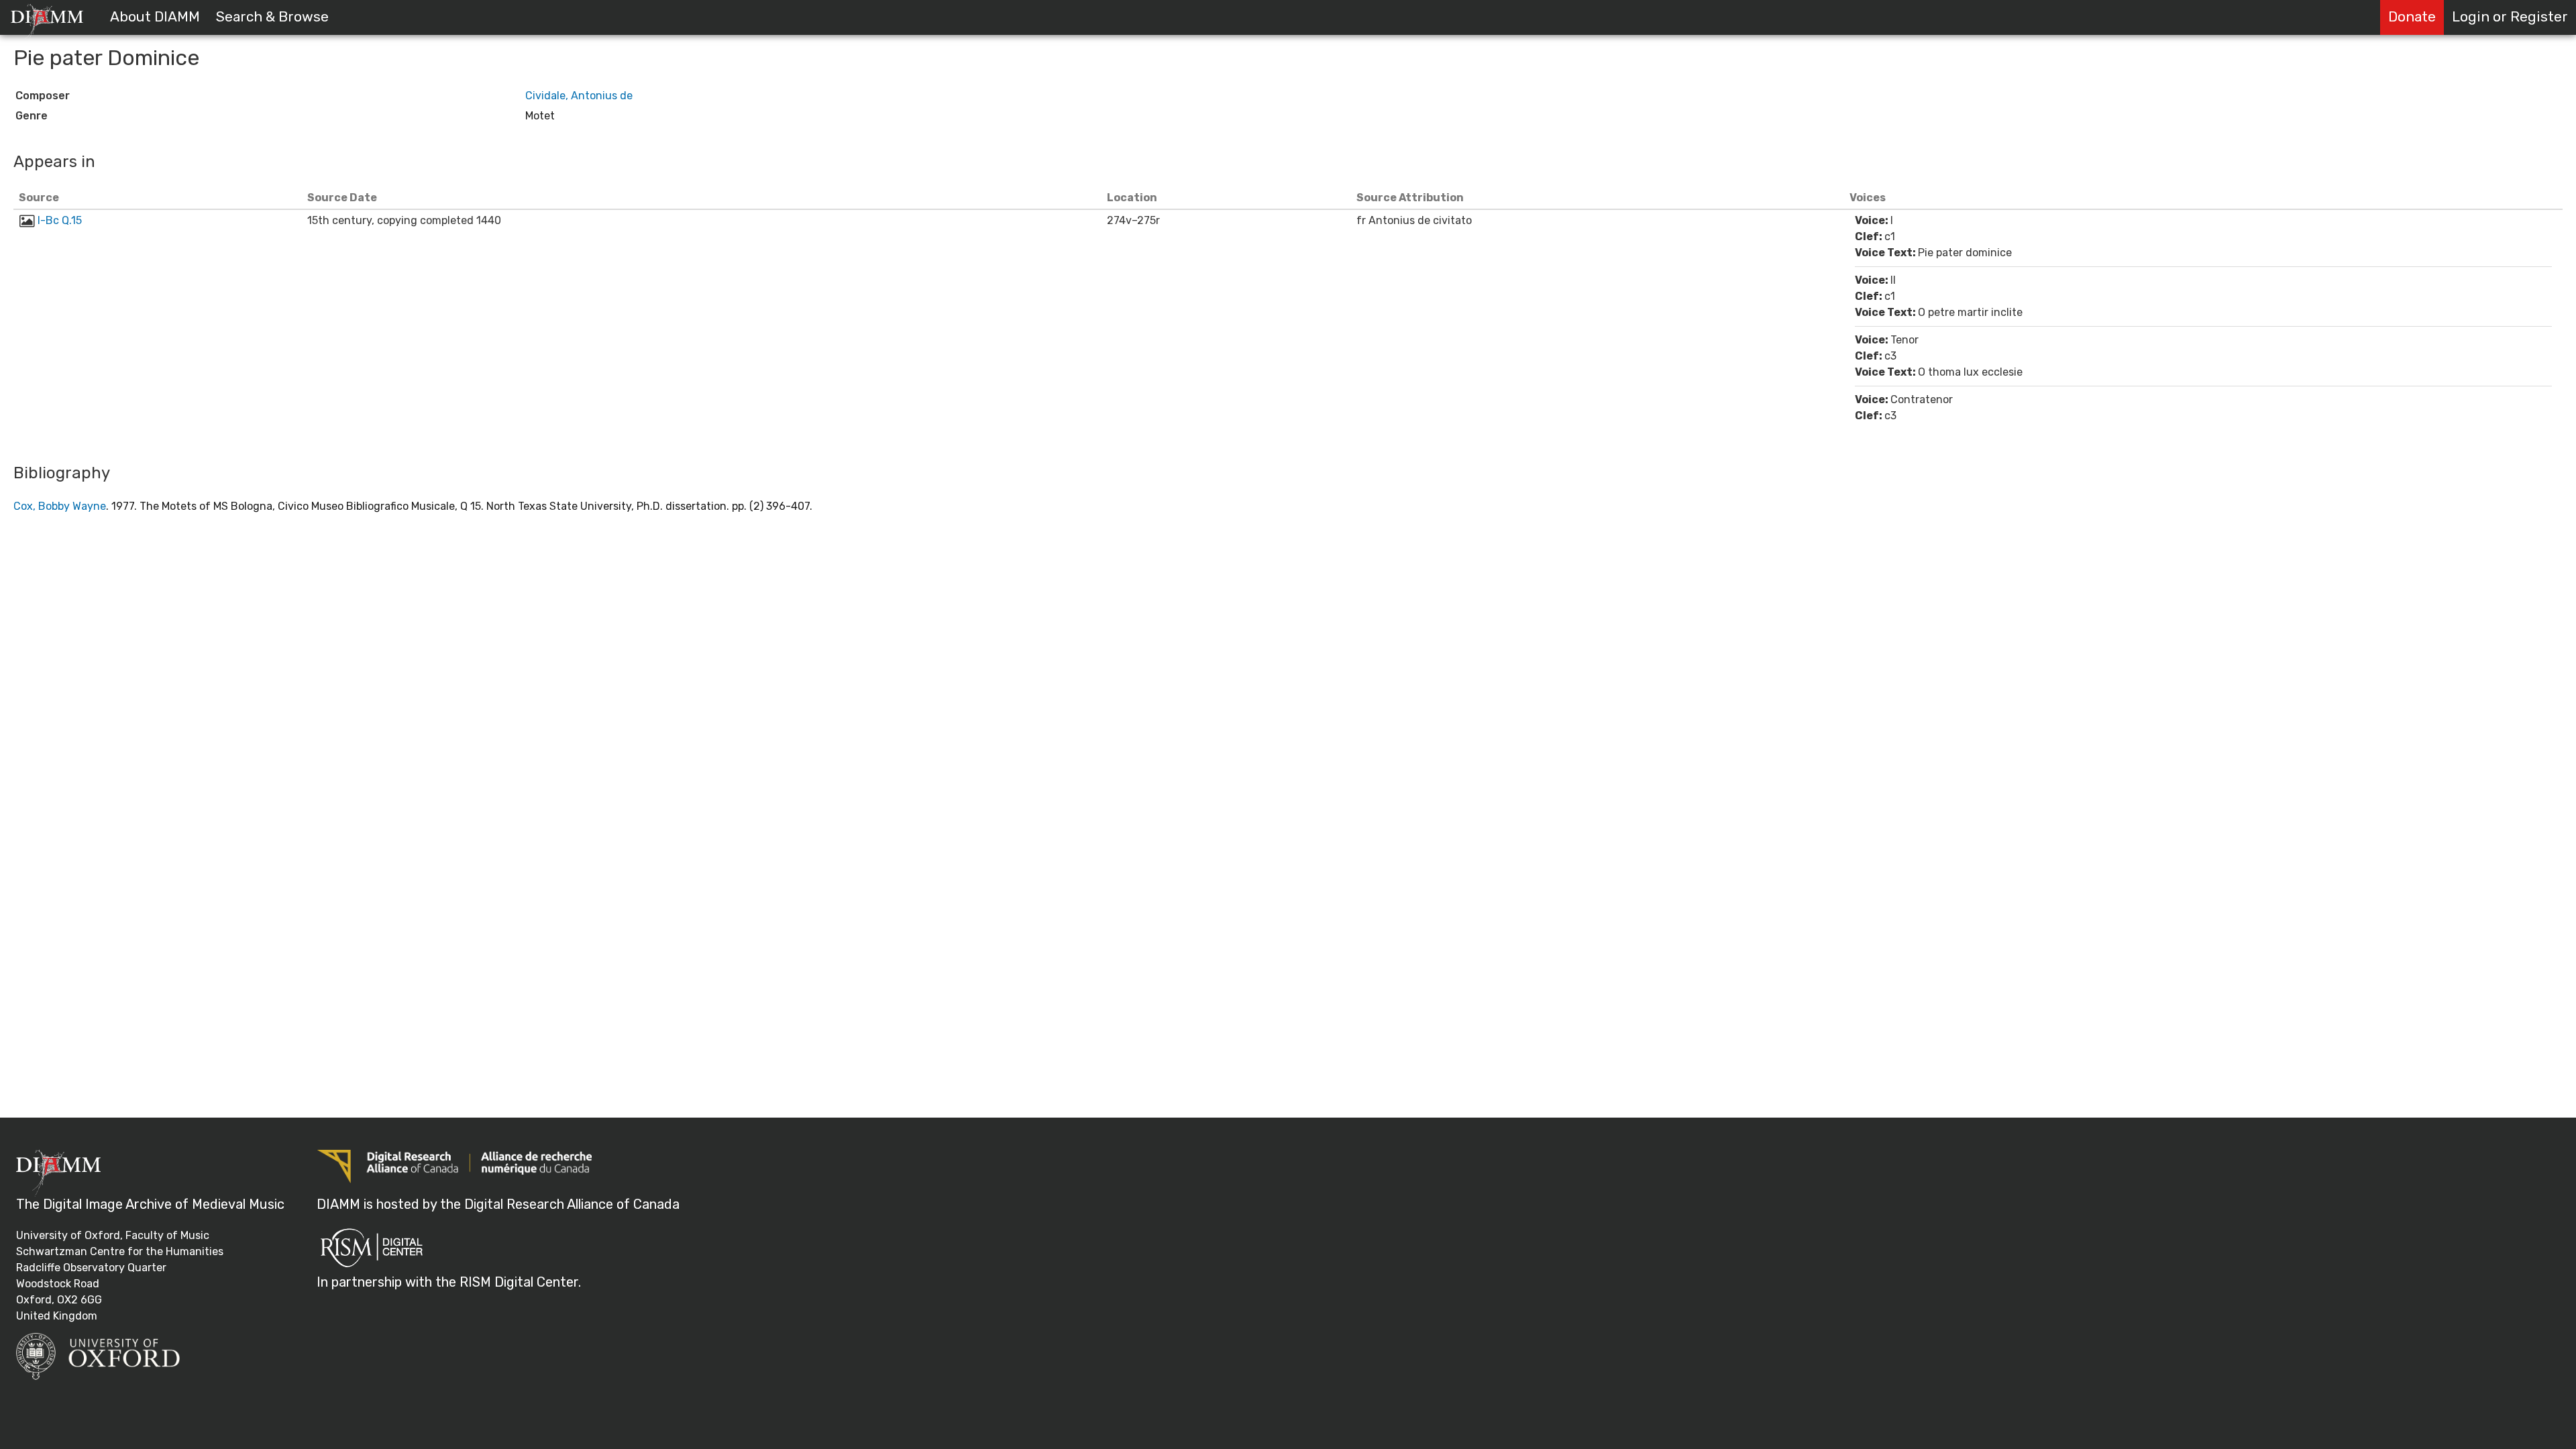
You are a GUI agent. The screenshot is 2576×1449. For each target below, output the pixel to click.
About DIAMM (155, 17)
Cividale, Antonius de (579, 96)
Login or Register (2510, 17)
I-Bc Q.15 (60, 220)
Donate (2412, 17)
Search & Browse (272, 17)
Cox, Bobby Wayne (60, 506)
